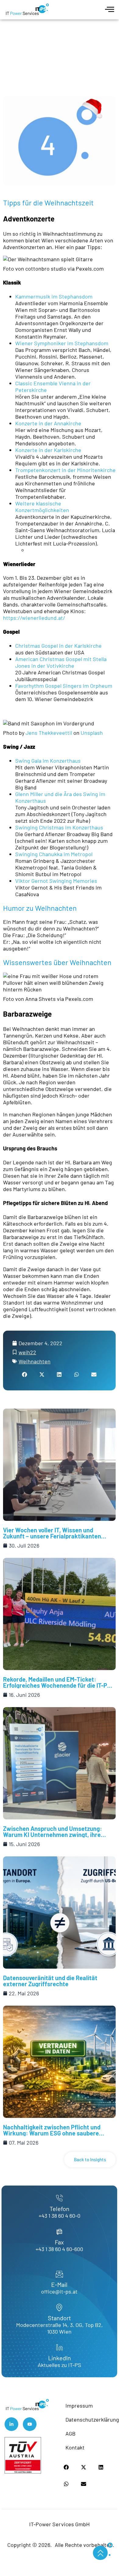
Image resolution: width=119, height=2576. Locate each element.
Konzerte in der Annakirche (48, 423)
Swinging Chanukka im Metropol (54, 854)
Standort (59, 2318)
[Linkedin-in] (11, 2424)
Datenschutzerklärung (90, 2419)
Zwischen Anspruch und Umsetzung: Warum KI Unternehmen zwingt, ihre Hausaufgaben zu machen (52, 1835)
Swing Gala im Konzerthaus (48, 761)
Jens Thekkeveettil (49, 733)
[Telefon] (59, 2198)
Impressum (79, 2406)
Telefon (60, 2209)
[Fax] (59, 2232)
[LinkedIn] (59, 2348)
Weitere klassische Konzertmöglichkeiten (42, 507)
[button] (25, 1374)
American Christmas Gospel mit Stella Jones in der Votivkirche (61, 662)
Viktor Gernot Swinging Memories (56, 881)
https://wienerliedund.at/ (34, 618)
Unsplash (92, 733)
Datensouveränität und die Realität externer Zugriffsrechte (50, 1981)
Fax (59, 2242)
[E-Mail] (59, 2274)
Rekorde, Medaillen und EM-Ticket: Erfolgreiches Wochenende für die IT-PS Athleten (57, 1685)
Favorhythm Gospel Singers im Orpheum (64, 686)
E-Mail (59, 2284)
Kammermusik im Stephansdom (54, 296)
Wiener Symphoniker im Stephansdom (62, 343)
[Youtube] (30, 2424)
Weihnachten (35, 1361)
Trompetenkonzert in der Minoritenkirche (65, 470)
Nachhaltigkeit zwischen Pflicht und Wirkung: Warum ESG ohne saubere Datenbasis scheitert (52, 2133)
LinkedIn (60, 2358)
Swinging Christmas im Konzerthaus (59, 827)
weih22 (27, 1352)
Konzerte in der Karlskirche (48, 450)
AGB (70, 2433)
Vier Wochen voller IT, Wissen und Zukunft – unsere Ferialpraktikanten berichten (52, 1536)
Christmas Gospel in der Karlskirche (58, 646)
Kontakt (75, 2447)
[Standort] (59, 2308)
